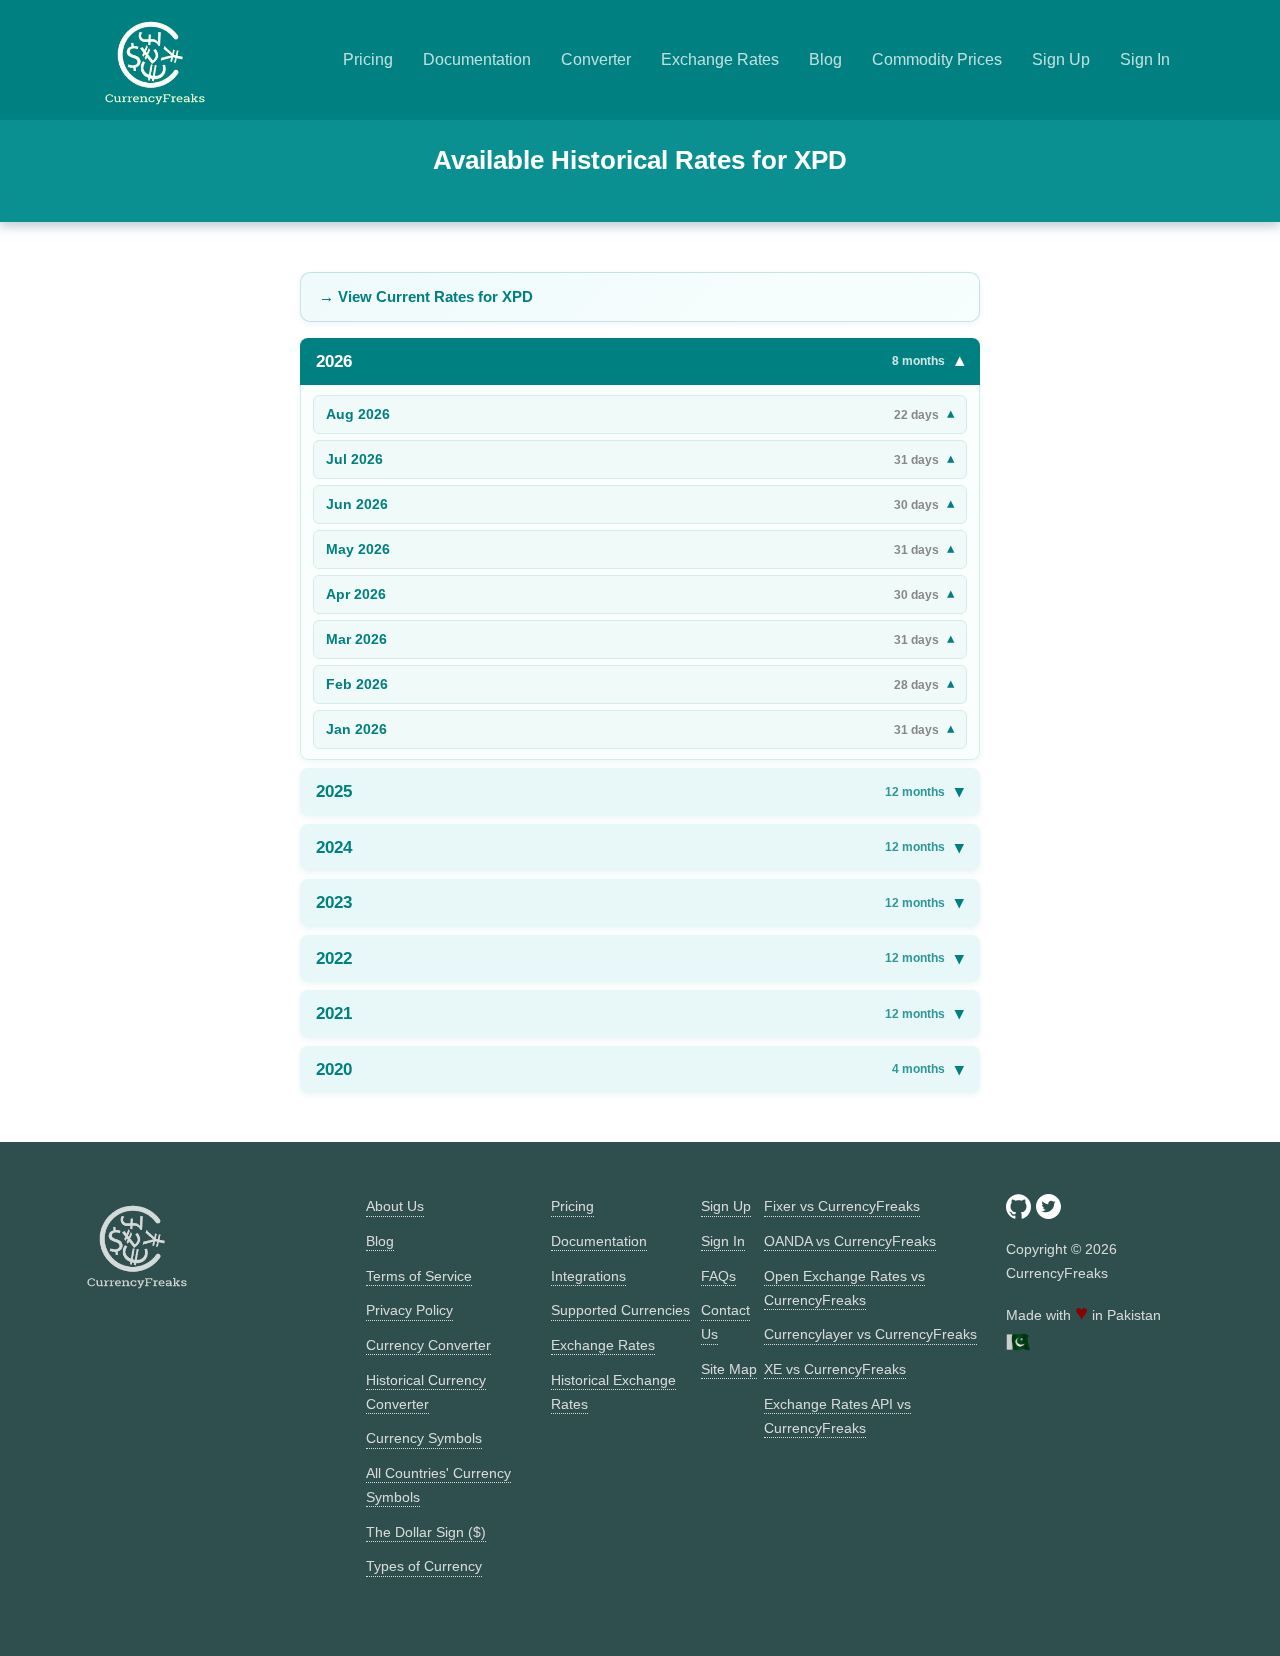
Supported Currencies (620, 1310)
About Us (395, 1206)
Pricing (368, 59)
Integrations (588, 1276)
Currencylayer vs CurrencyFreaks (870, 1334)
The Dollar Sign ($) (426, 1532)
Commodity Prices (937, 59)
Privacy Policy (409, 1310)
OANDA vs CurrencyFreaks (850, 1241)
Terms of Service (419, 1276)
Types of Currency (424, 1566)
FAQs (718, 1276)
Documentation (477, 59)
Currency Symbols (424, 1438)
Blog (825, 59)
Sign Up (1061, 59)
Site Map (729, 1369)
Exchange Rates (720, 59)
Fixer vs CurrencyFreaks (842, 1206)
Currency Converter (428, 1345)
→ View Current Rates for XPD (426, 296)
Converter (596, 59)
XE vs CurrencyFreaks (835, 1369)
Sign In (1145, 59)
